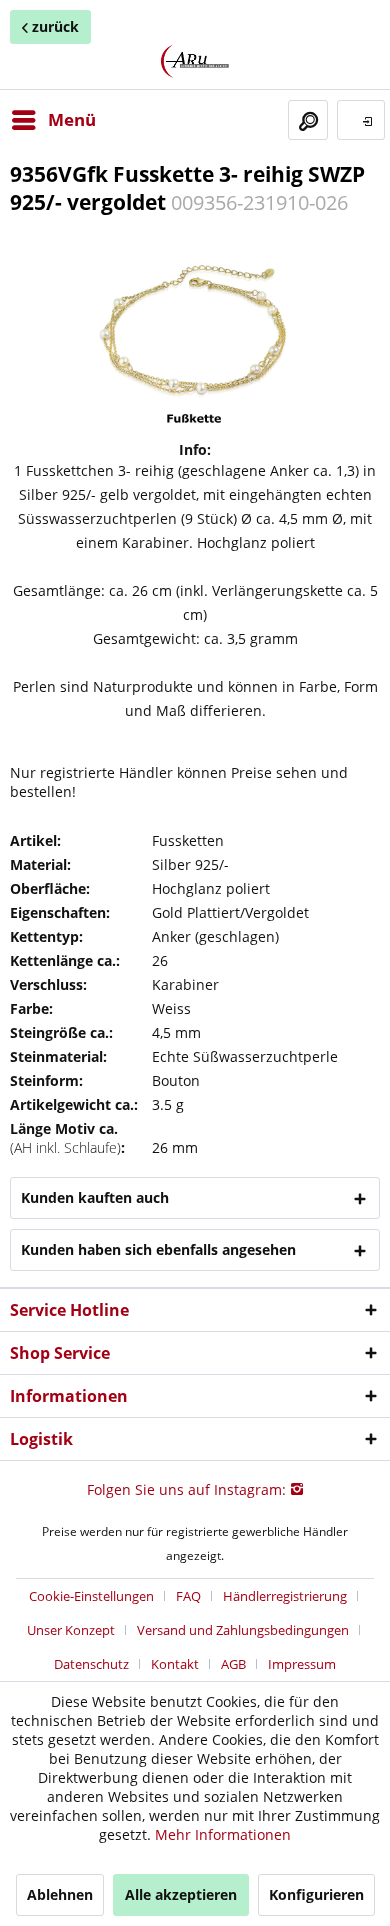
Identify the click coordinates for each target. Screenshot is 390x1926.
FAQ (188, 1596)
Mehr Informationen (223, 1834)
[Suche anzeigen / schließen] (308, 120)
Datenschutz (91, 1664)
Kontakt (175, 1664)
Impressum (302, 1664)
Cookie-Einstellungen (91, 1596)
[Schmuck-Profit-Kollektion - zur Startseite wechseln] (195, 61)
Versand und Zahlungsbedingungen (243, 1630)
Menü (72, 119)
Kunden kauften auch (95, 1197)
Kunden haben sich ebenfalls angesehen (158, 1249)
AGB (233, 1664)
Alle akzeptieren (181, 1894)
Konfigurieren (316, 1894)
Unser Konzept (71, 1630)
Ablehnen (60, 1894)
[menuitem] (53, 120)
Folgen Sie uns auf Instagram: (188, 1489)
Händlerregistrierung (285, 1596)
